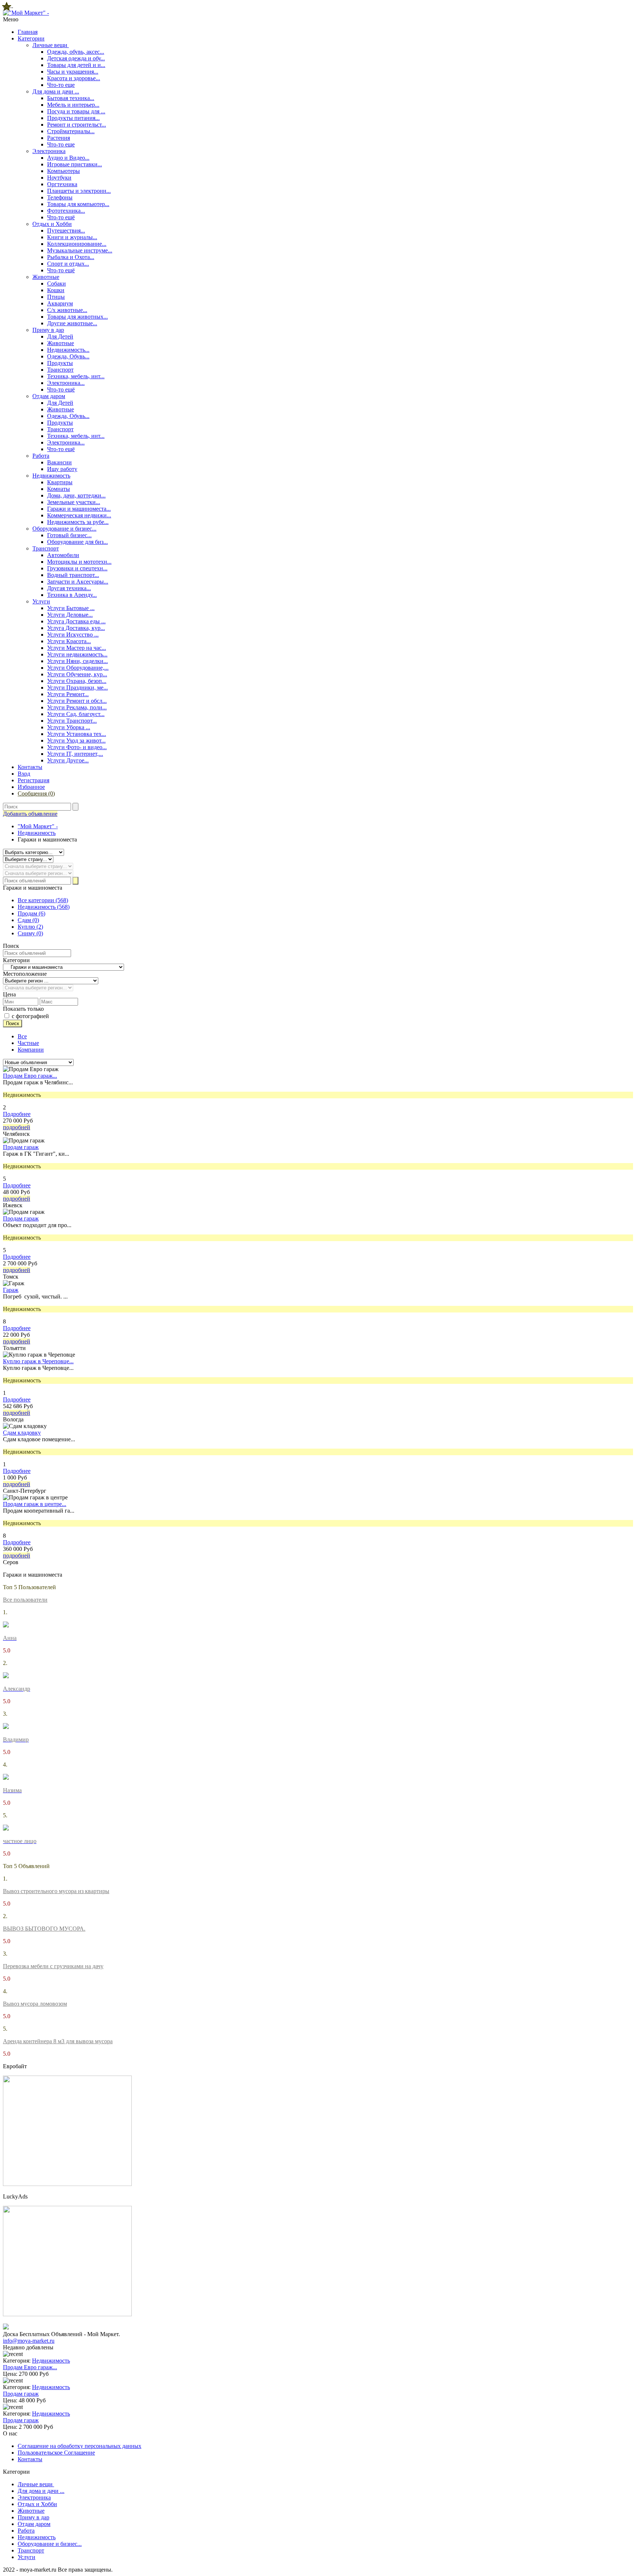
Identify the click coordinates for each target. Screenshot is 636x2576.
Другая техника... (69, 588)
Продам (31, 913)
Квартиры (60, 482)
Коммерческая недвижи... (79, 515)
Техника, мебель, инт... (76, 376)
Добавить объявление (30, 814)
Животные (46, 277)
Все (22, 1036)
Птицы (56, 297)
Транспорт (60, 370)
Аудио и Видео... (68, 158)
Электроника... (66, 383)
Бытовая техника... (71, 98)
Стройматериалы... (71, 131)
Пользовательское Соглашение (56, 2453)
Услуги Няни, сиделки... (77, 661)
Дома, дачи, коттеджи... (76, 495)
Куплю (30, 927)
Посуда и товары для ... (76, 111)
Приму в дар (48, 330)
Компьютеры (63, 171)
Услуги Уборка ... (69, 727)
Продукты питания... (73, 118)
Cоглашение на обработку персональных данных (79, 2446)
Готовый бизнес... (69, 535)
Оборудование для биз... (77, 542)
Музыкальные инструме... (80, 250)
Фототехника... (66, 211)
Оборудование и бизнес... (64, 529)
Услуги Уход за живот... (76, 740)
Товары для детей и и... (76, 65)
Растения (59, 138)
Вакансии (59, 462)
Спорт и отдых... (68, 264)
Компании (31, 1050)
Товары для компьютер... (78, 204)
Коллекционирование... (77, 244)
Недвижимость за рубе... (78, 522)
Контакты (30, 767)
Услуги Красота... (69, 641)
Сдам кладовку (22, 1433)
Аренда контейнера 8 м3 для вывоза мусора (58, 2041)
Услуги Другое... (68, 760)
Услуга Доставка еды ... (76, 621)
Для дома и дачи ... (56, 91)
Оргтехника (62, 184)
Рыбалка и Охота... (71, 257)
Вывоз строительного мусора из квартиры (56, 1891)
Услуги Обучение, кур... (77, 674)
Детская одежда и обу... (76, 58)
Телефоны (60, 197)
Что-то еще (61, 85)
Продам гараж (21, 1147)
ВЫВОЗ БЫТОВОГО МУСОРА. (44, 1929)
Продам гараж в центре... (35, 1504)
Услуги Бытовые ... (71, 608)
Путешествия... (66, 231)
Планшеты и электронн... (79, 191)
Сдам (28, 920)
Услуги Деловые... (70, 615)
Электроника (49, 151)
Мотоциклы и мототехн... (79, 562)
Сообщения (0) (36, 793)
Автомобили (63, 555)
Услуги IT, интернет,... (75, 754)
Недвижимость (51, 476)
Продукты (60, 363)
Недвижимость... (68, 350)
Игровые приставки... (75, 164)
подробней (17, 1127)
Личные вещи (51, 45)
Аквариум (60, 303)
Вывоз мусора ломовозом (35, 2004)
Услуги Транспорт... (72, 721)
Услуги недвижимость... (77, 654)
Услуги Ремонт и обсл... (77, 701)
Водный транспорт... (73, 575)
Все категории (43, 900)
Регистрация (33, 780)
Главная (28, 32)
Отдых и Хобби (52, 224)
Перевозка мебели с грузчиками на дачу (53, 1966)
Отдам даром (49, 396)
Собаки (56, 284)
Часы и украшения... (73, 72)
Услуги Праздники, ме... (77, 688)
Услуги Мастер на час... (77, 648)
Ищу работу (62, 469)
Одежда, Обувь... (68, 356)
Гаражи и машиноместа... (79, 509)
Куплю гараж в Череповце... (38, 1361)
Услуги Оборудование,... (78, 668)
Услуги (41, 601)
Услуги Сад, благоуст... (76, 714)
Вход (24, 774)
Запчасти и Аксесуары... (78, 582)
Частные (28, 1043)
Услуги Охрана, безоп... (77, 681)
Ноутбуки (59, 178)
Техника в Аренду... (72, 595)
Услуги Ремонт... (68, 694)
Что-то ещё (61, 217)
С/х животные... (67, 310)
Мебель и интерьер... (73, 105)
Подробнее (17, 1114)
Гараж (11, 1290)
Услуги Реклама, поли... (77, 707)
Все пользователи (25, 1600)
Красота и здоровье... (74, 78)
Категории (31, 38)
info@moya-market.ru (29, 2341)
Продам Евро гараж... (30, 1076)
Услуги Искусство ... (73, 635)
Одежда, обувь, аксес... (76, 52)
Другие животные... (72, 323)
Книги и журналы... (72, 237)
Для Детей (60, 336)
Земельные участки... (74, 502)
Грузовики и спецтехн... (77, 568)
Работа (41, 456)
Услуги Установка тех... (77, 734)
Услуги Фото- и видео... (77, 747)
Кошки (56, 290)
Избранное (31, 787)
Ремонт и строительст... (77, 125)
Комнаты (59, 489)
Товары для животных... (77, 317)
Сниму (30, 933)
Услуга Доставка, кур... (76, 628)
